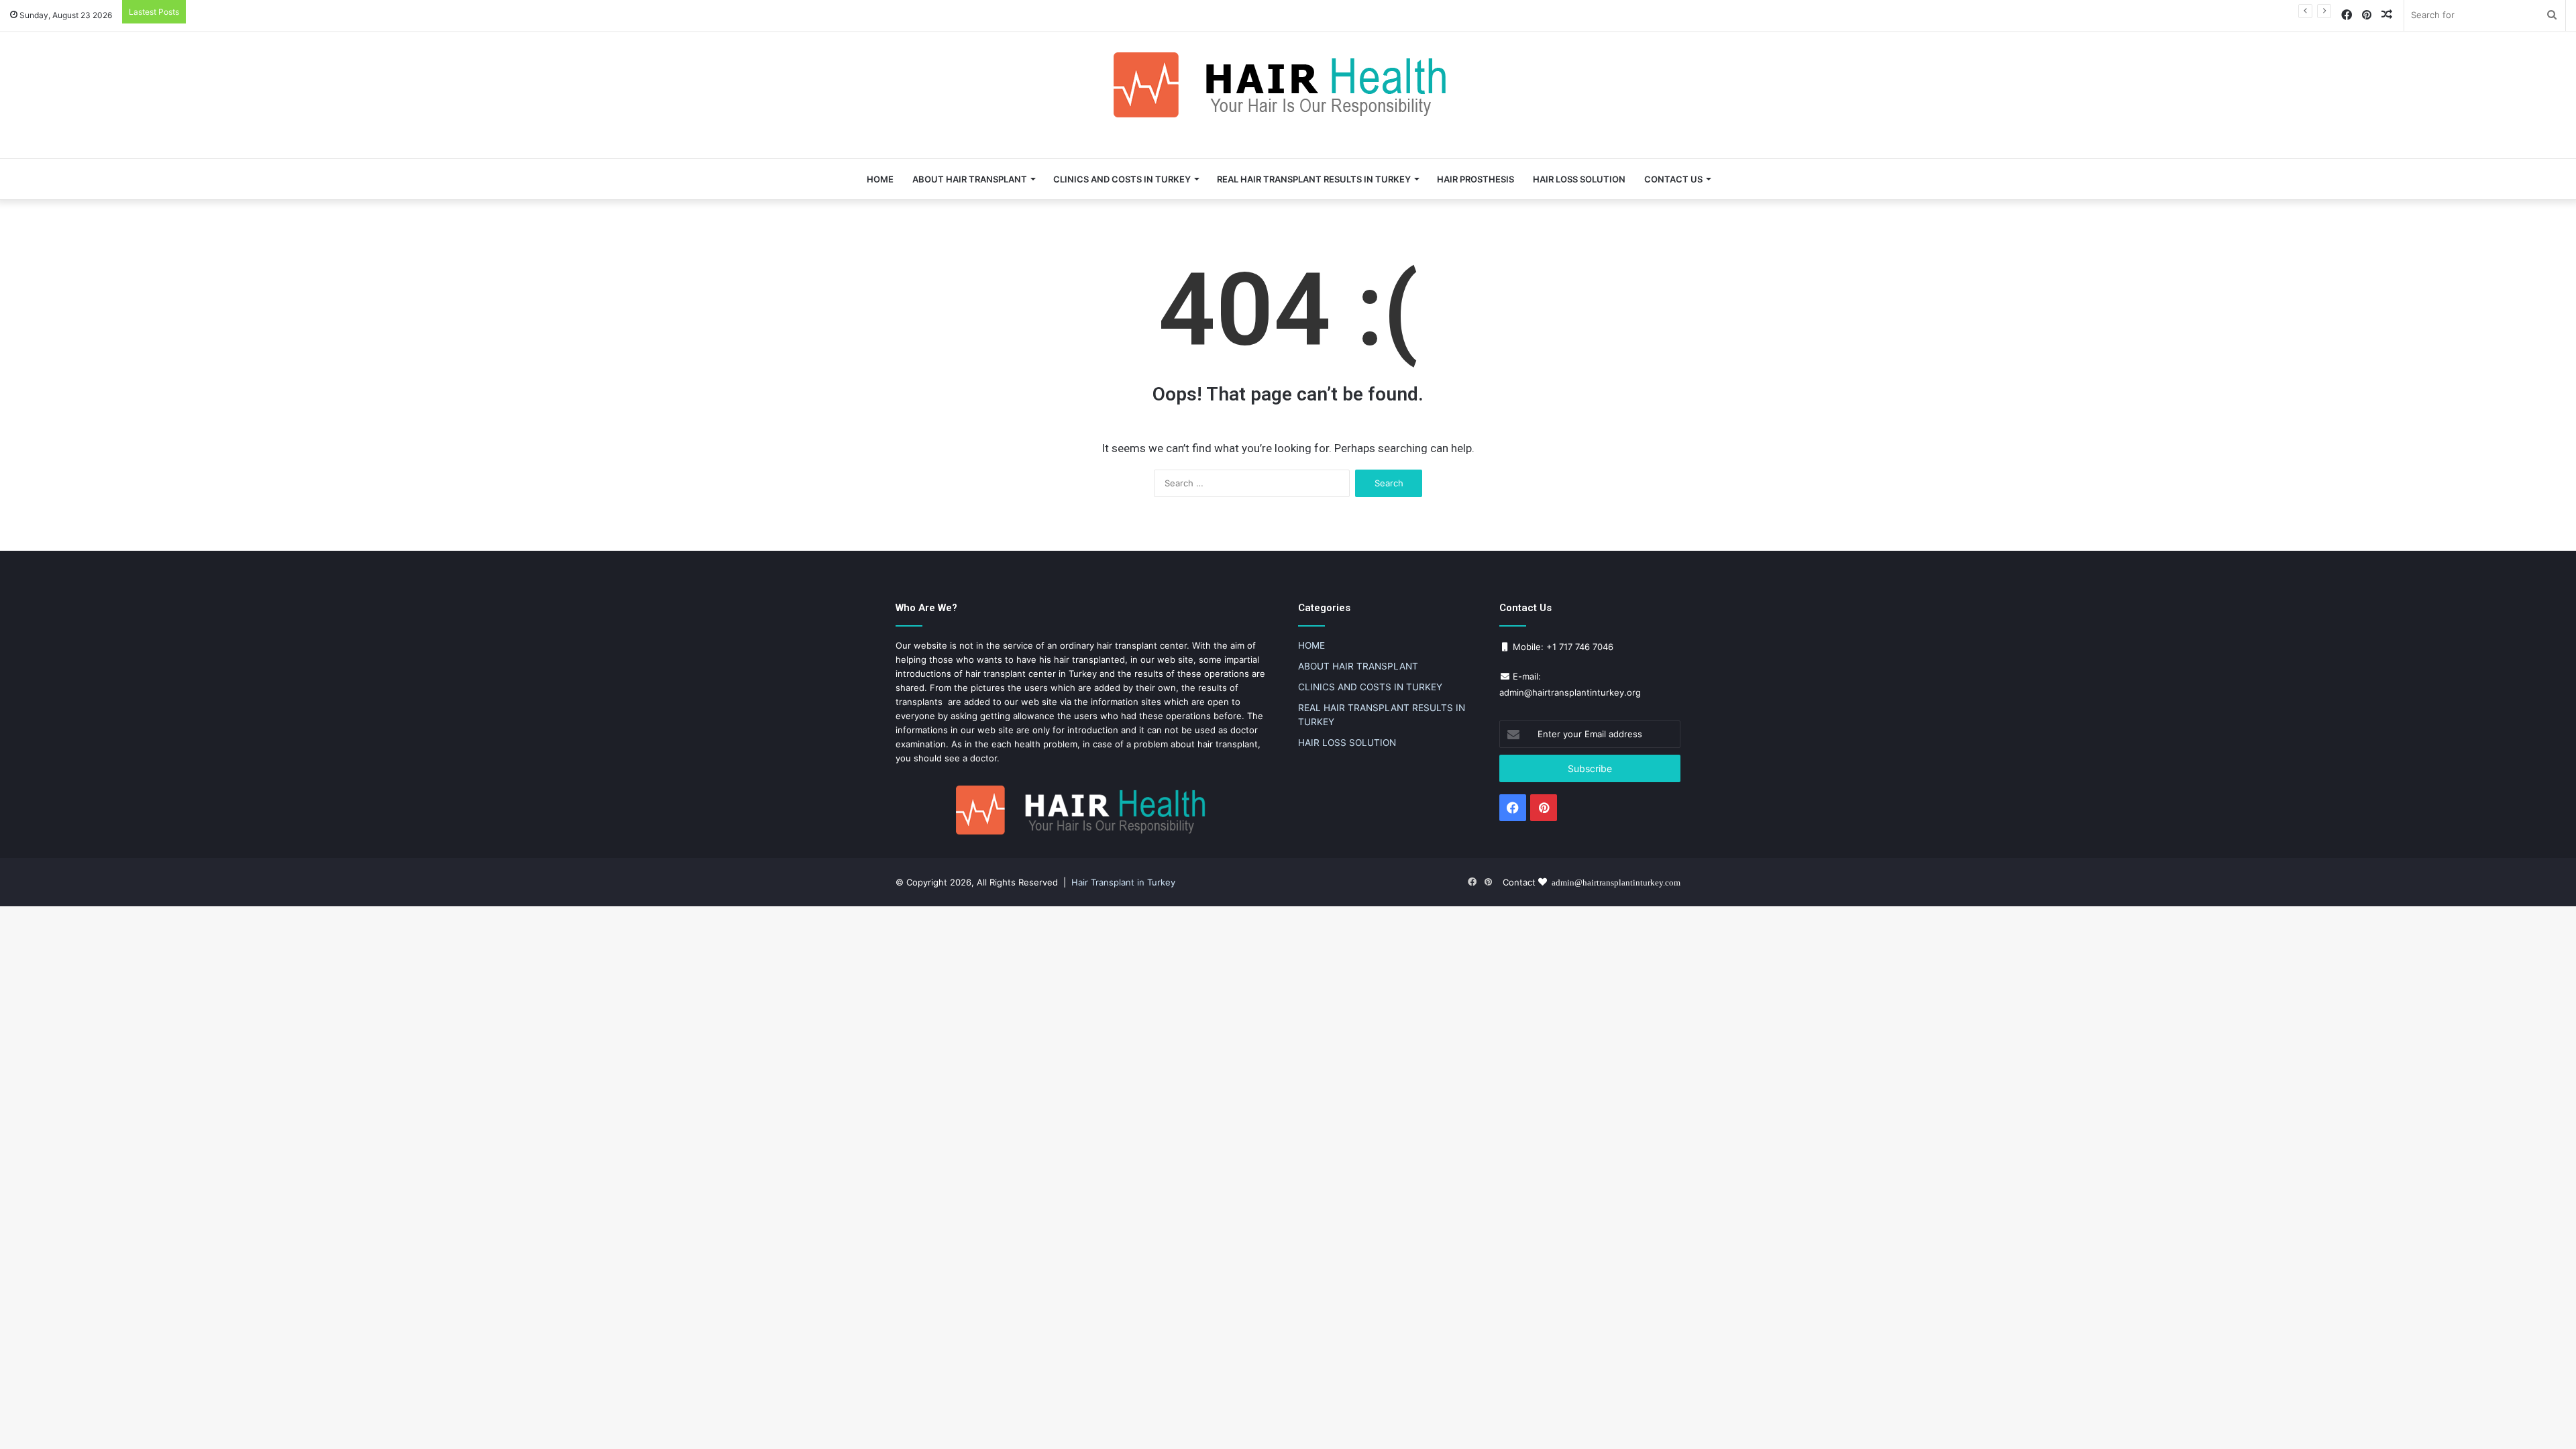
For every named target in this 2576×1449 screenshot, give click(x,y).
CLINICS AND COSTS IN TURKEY (1122, 179)
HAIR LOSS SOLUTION (1579, 179)
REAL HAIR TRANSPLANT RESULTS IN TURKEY (1314, 179)
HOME (880, 179)
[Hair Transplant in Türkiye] (1288, 85)
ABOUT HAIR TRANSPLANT (970, 179)
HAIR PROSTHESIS (1475, 179)
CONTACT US (1673, 179)
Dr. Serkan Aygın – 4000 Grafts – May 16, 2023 (290, 11)
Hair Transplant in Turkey (1123, 882)
